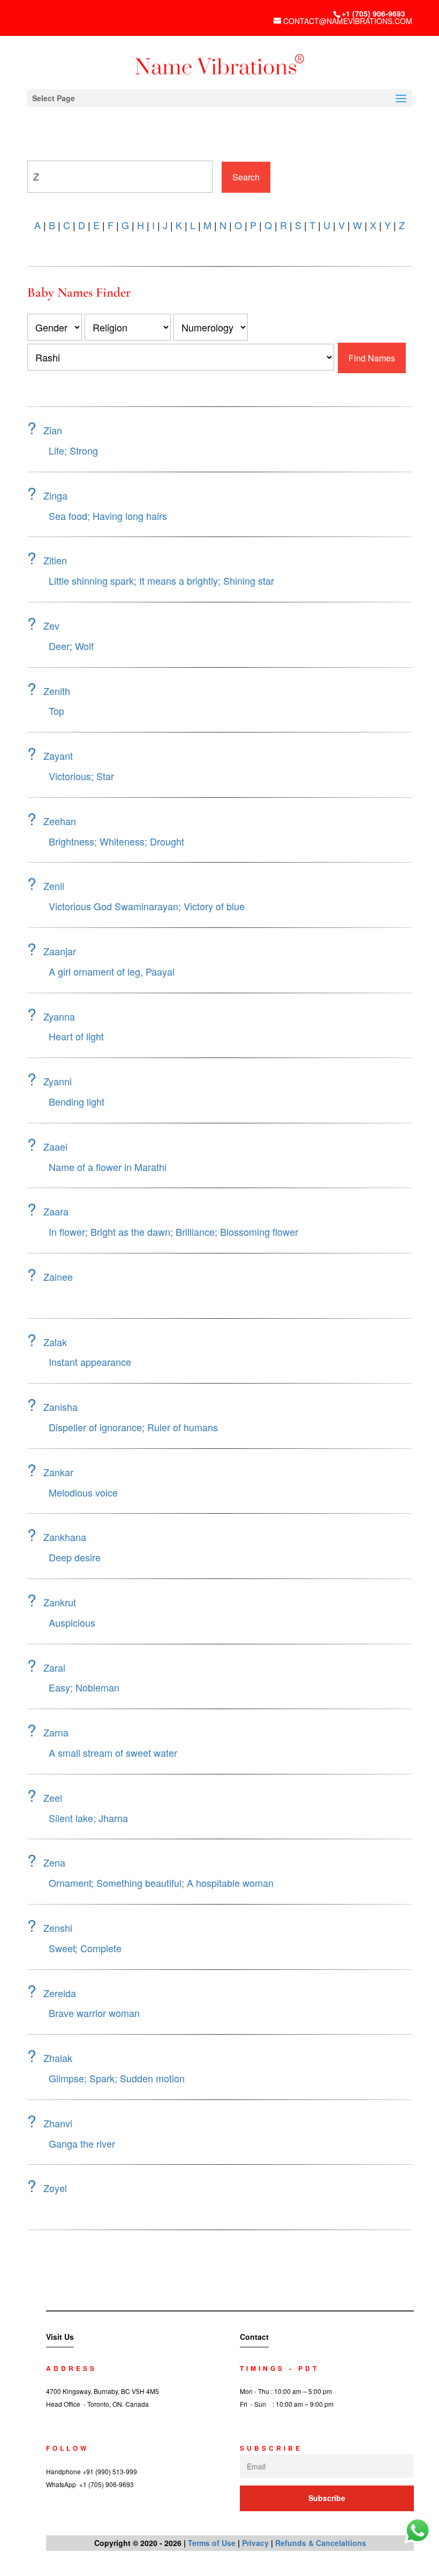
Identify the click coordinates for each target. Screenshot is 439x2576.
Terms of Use (212, 2543)
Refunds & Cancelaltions (321, 2543)
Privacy (255, 2543)
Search (246, 177)
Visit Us (60, 2337)
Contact (254, 2337)
